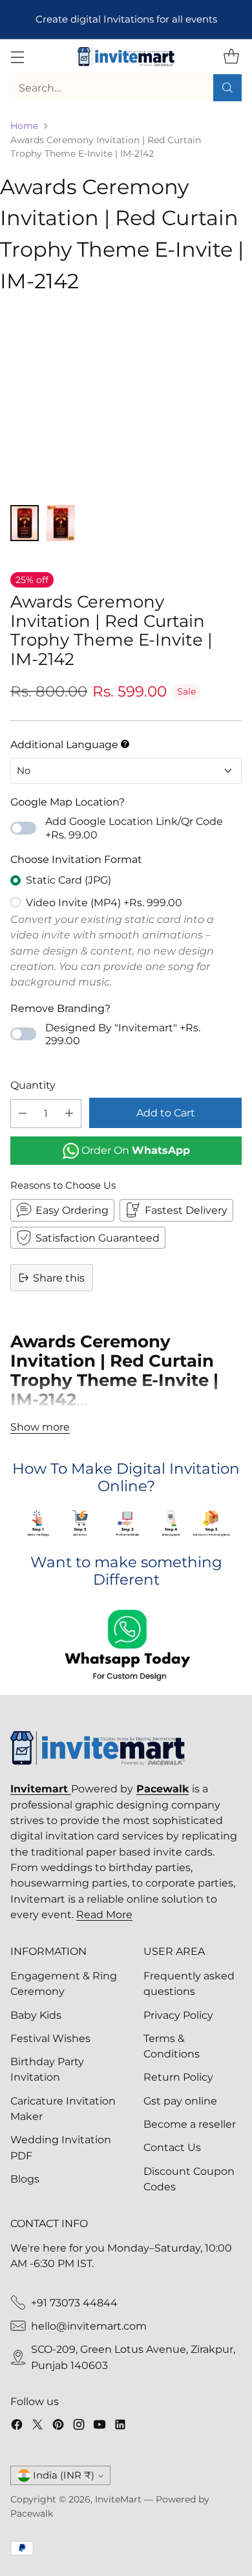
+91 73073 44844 (74, 2303)
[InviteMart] (126, 57)
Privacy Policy (178, 2015)
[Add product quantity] (69, 1114)
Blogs (25, 2179)
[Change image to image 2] (61, 523)
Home (24, 126)
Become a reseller (190, 2124)
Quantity (33, 1085)
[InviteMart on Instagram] (79, 2426)
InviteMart (118, 2499)
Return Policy (178, 2077)
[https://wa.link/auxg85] (126, 1647)
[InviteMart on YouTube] (100, 2426)
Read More (104, 1914)
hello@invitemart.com (89, 2326)
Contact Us (172, 2147)
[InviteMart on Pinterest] (58, 2426)
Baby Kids (36, 2015)
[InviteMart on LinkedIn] (120, 2426)
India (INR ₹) (64, 2475)
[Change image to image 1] (25, 523)
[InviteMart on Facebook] (17, 2426)
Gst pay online (180, 2101)
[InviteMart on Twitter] (37, 2426)
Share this (59, 1278)
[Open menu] (17, 57)
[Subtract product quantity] (23, 1114)
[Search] (227, 88)
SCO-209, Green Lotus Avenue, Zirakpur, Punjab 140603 (133, 2357)
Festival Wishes (50, 2038)
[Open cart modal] (231, 57)
